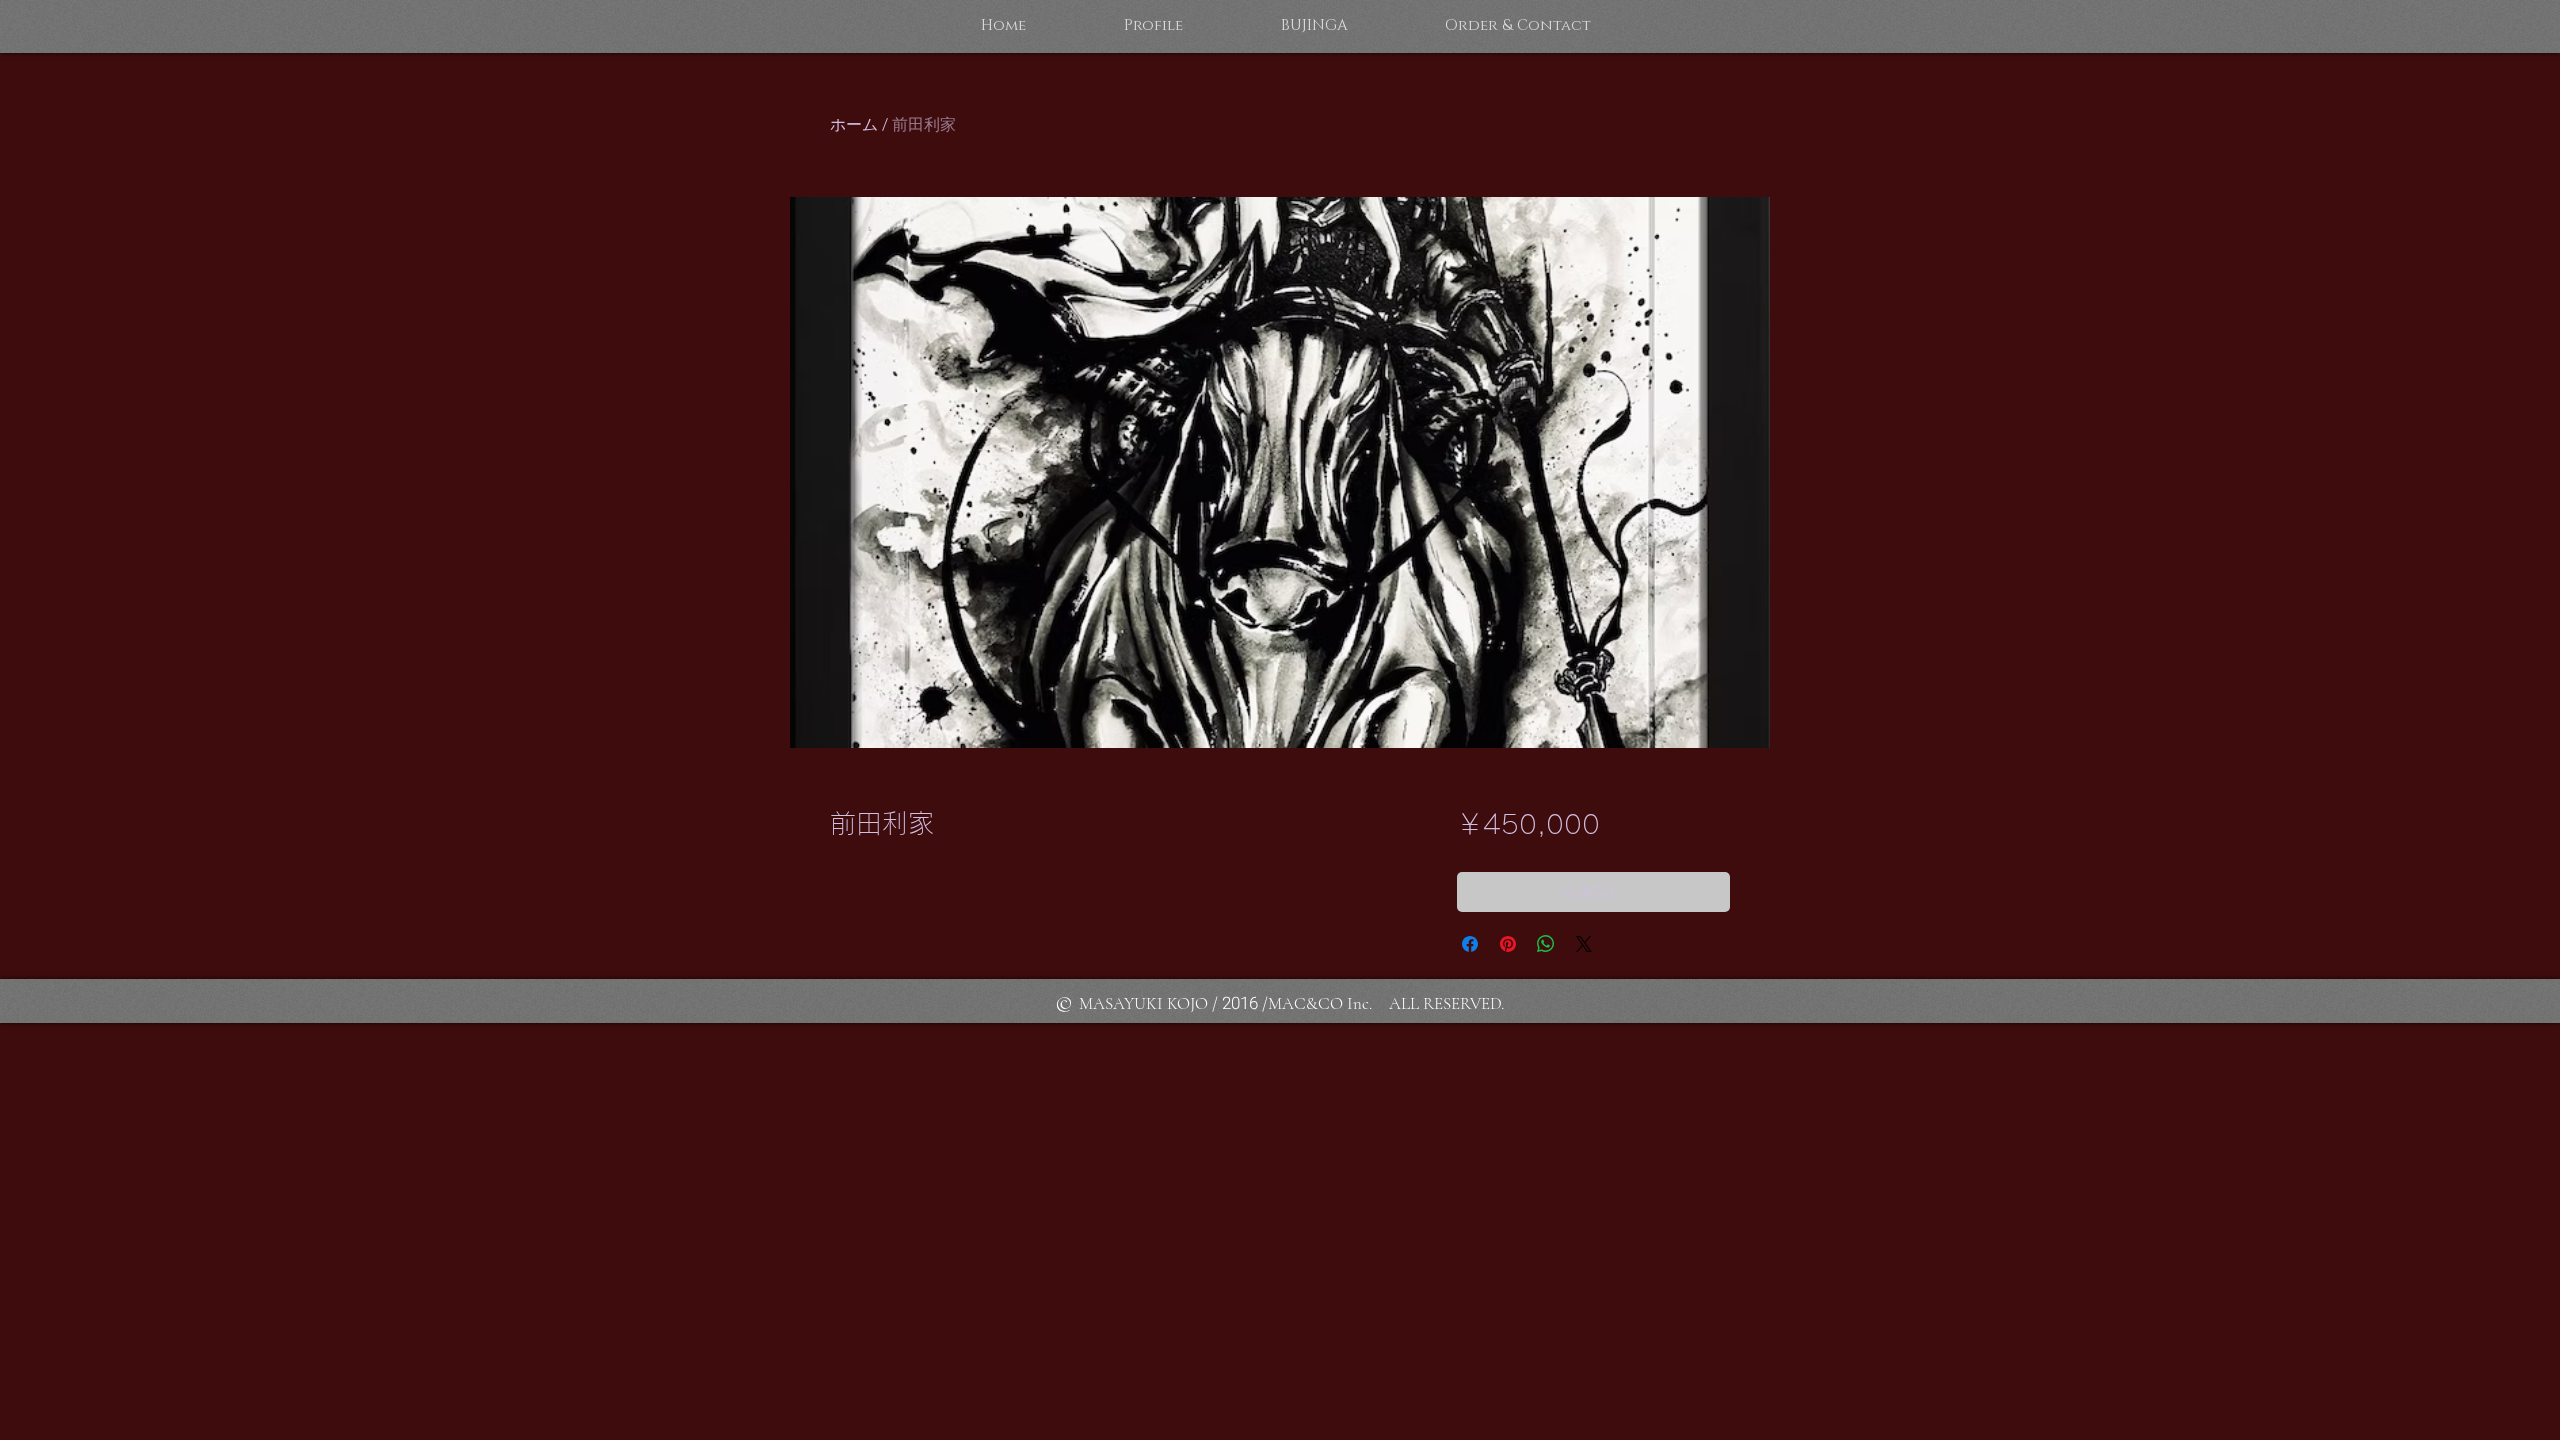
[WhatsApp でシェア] (1546, 944)
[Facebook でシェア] (1470, 944)
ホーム (854, 124)
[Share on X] (1584, 944)
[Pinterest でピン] (1508, 944)
